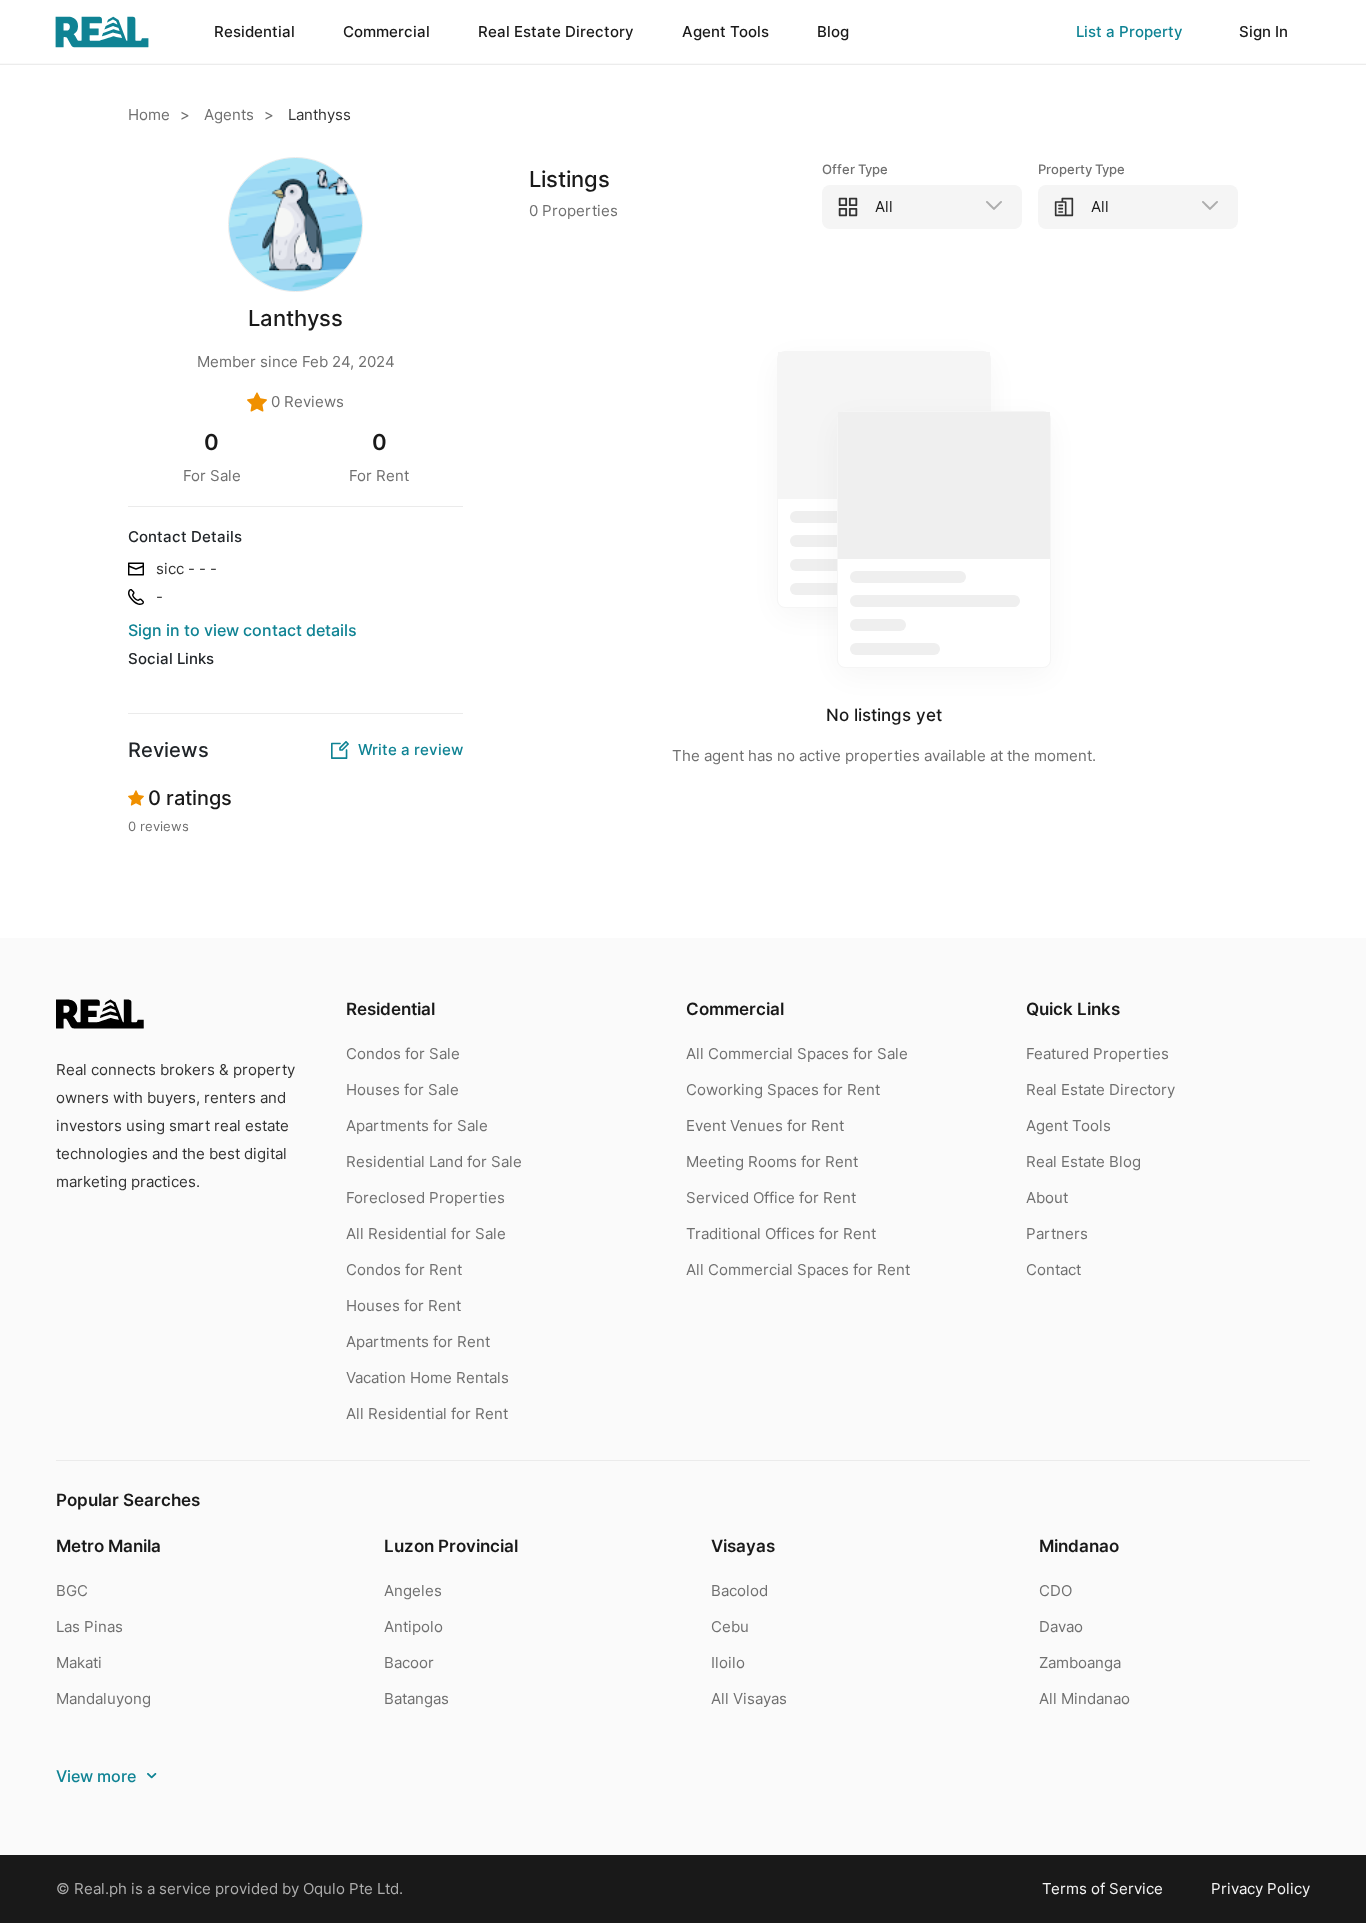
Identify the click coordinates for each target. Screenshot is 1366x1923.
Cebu (730, 1626)
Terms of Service (1102, 1888)
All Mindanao (1084, 1698)
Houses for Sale (402, 1089)
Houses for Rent (403, 1305)
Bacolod (739, 1590)
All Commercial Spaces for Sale (797, 1053)
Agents (229, 114)
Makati (79, 1662)
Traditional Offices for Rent (781, 1233)
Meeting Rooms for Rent (772, 1161)
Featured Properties (1097, 1053)
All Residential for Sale (426, 1233)
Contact (1053, 1269)
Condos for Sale (403, 1053)
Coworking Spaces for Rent (783, 1089)
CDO (1055, 1590)
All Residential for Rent (427, 1413)
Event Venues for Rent (765, 1125)
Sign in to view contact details (242, 630)
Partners (1057, 1233)
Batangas (416, 1698)
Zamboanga (1080, 1662)
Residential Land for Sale (434, 1161)
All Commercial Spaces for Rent (798, 1269)
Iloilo (728, 1662)
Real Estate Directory (1100, 1089)
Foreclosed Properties (425, 1197)
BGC (72, 1590)
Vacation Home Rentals (427, 1377)
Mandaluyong (103, 1698)
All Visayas (749, 1698)
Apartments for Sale (417, 1125)
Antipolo (413, 1626)
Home (149, 114)
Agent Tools (1068, 1125)
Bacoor (409, 1662)
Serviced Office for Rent (771, 1197)
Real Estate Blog (1083, 1161)
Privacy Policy (1260, 1888)
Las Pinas (89, 1626)
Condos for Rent (404, 1269)
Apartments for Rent (418, 1341)
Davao (1061, 1626)
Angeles (413, 1590)
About (1047, 1197)
